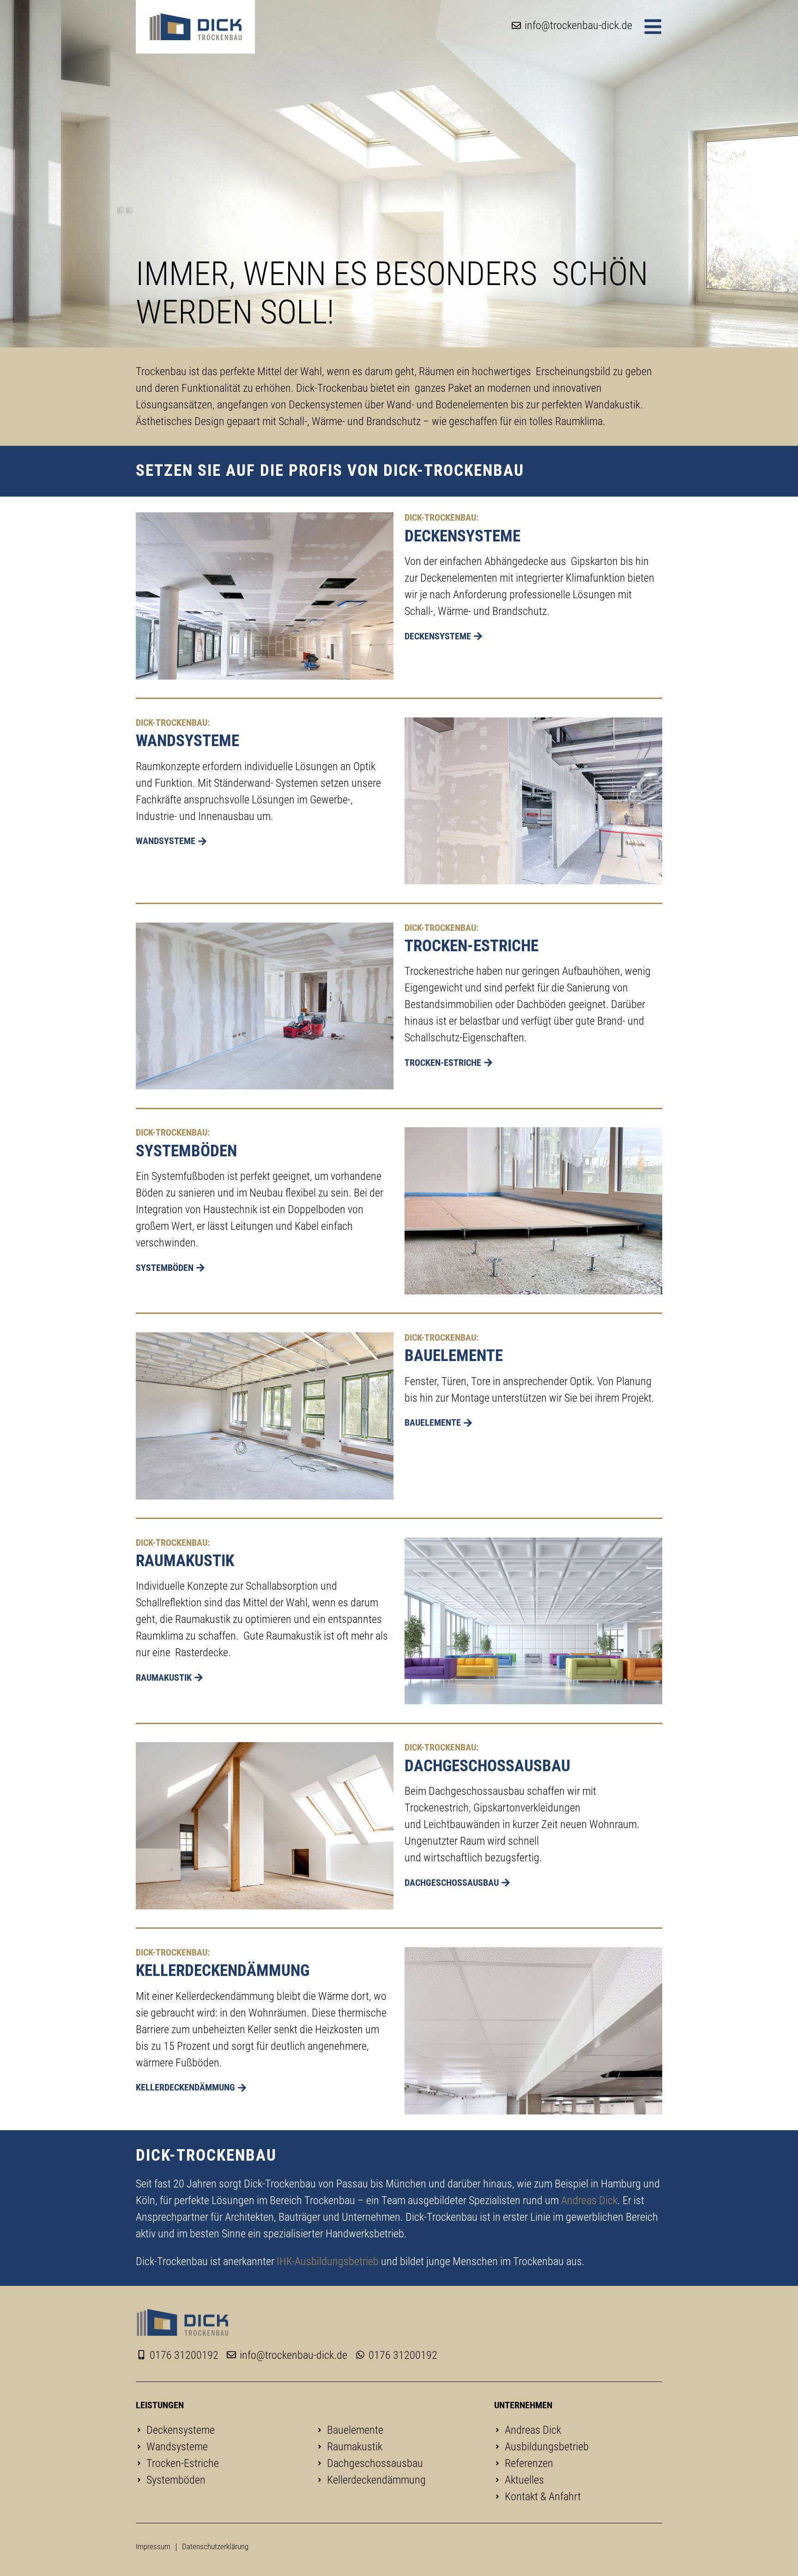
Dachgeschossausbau (487, 1766)
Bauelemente (454, 1355)
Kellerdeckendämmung (223, 1970)
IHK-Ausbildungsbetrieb (328, 2261)
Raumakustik (185, 1561)
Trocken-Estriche (472, 946)
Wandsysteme (187, 741)
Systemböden (186, 1151)
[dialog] (653, 27)
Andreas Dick (589, 2200)
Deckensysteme (462, 536)
